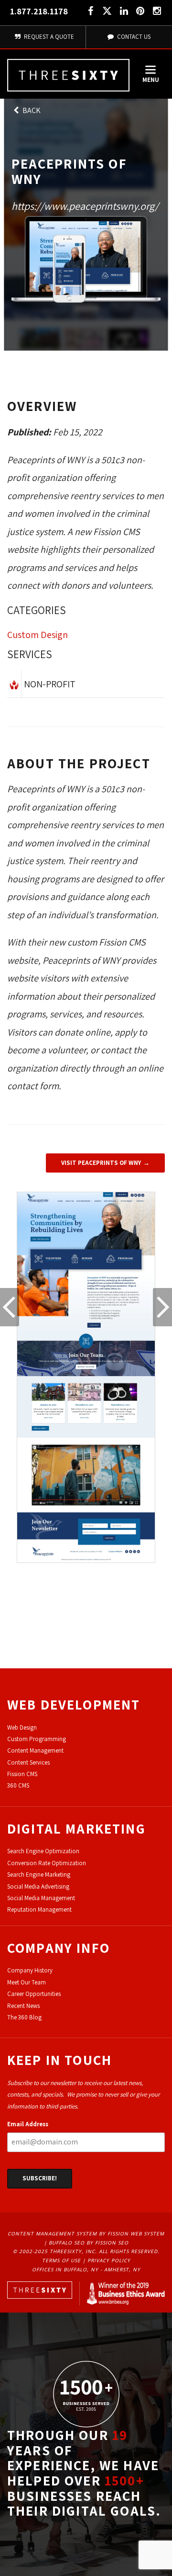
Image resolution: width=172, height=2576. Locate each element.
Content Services (28, 1762)
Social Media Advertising (38, 1886)
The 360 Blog (24, 2017)
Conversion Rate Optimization (47, 1863)
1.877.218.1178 (39, 11)
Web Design (22, 1727)
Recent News (23, 2006)
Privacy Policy (109, 2260)
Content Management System (52, 2234)
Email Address (28, 2124)
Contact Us (133, 37)
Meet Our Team (27, 1982)
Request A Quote (48, 37)
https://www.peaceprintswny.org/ (85, 206)
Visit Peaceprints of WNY (101, 1163)
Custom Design (38, 635)
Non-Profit (50, 684)
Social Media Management (41, 1898)
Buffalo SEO (67, 2243)
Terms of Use (61, 2260)
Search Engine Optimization (43, 1851)
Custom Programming (37, 1739)
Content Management (35, 1750)
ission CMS (24, 1774)
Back (31, 110)
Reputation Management (39, 1909)
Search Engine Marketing (39, 1875)
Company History (30, 1970)
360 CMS (18, 1785)
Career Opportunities (34, 1994)
